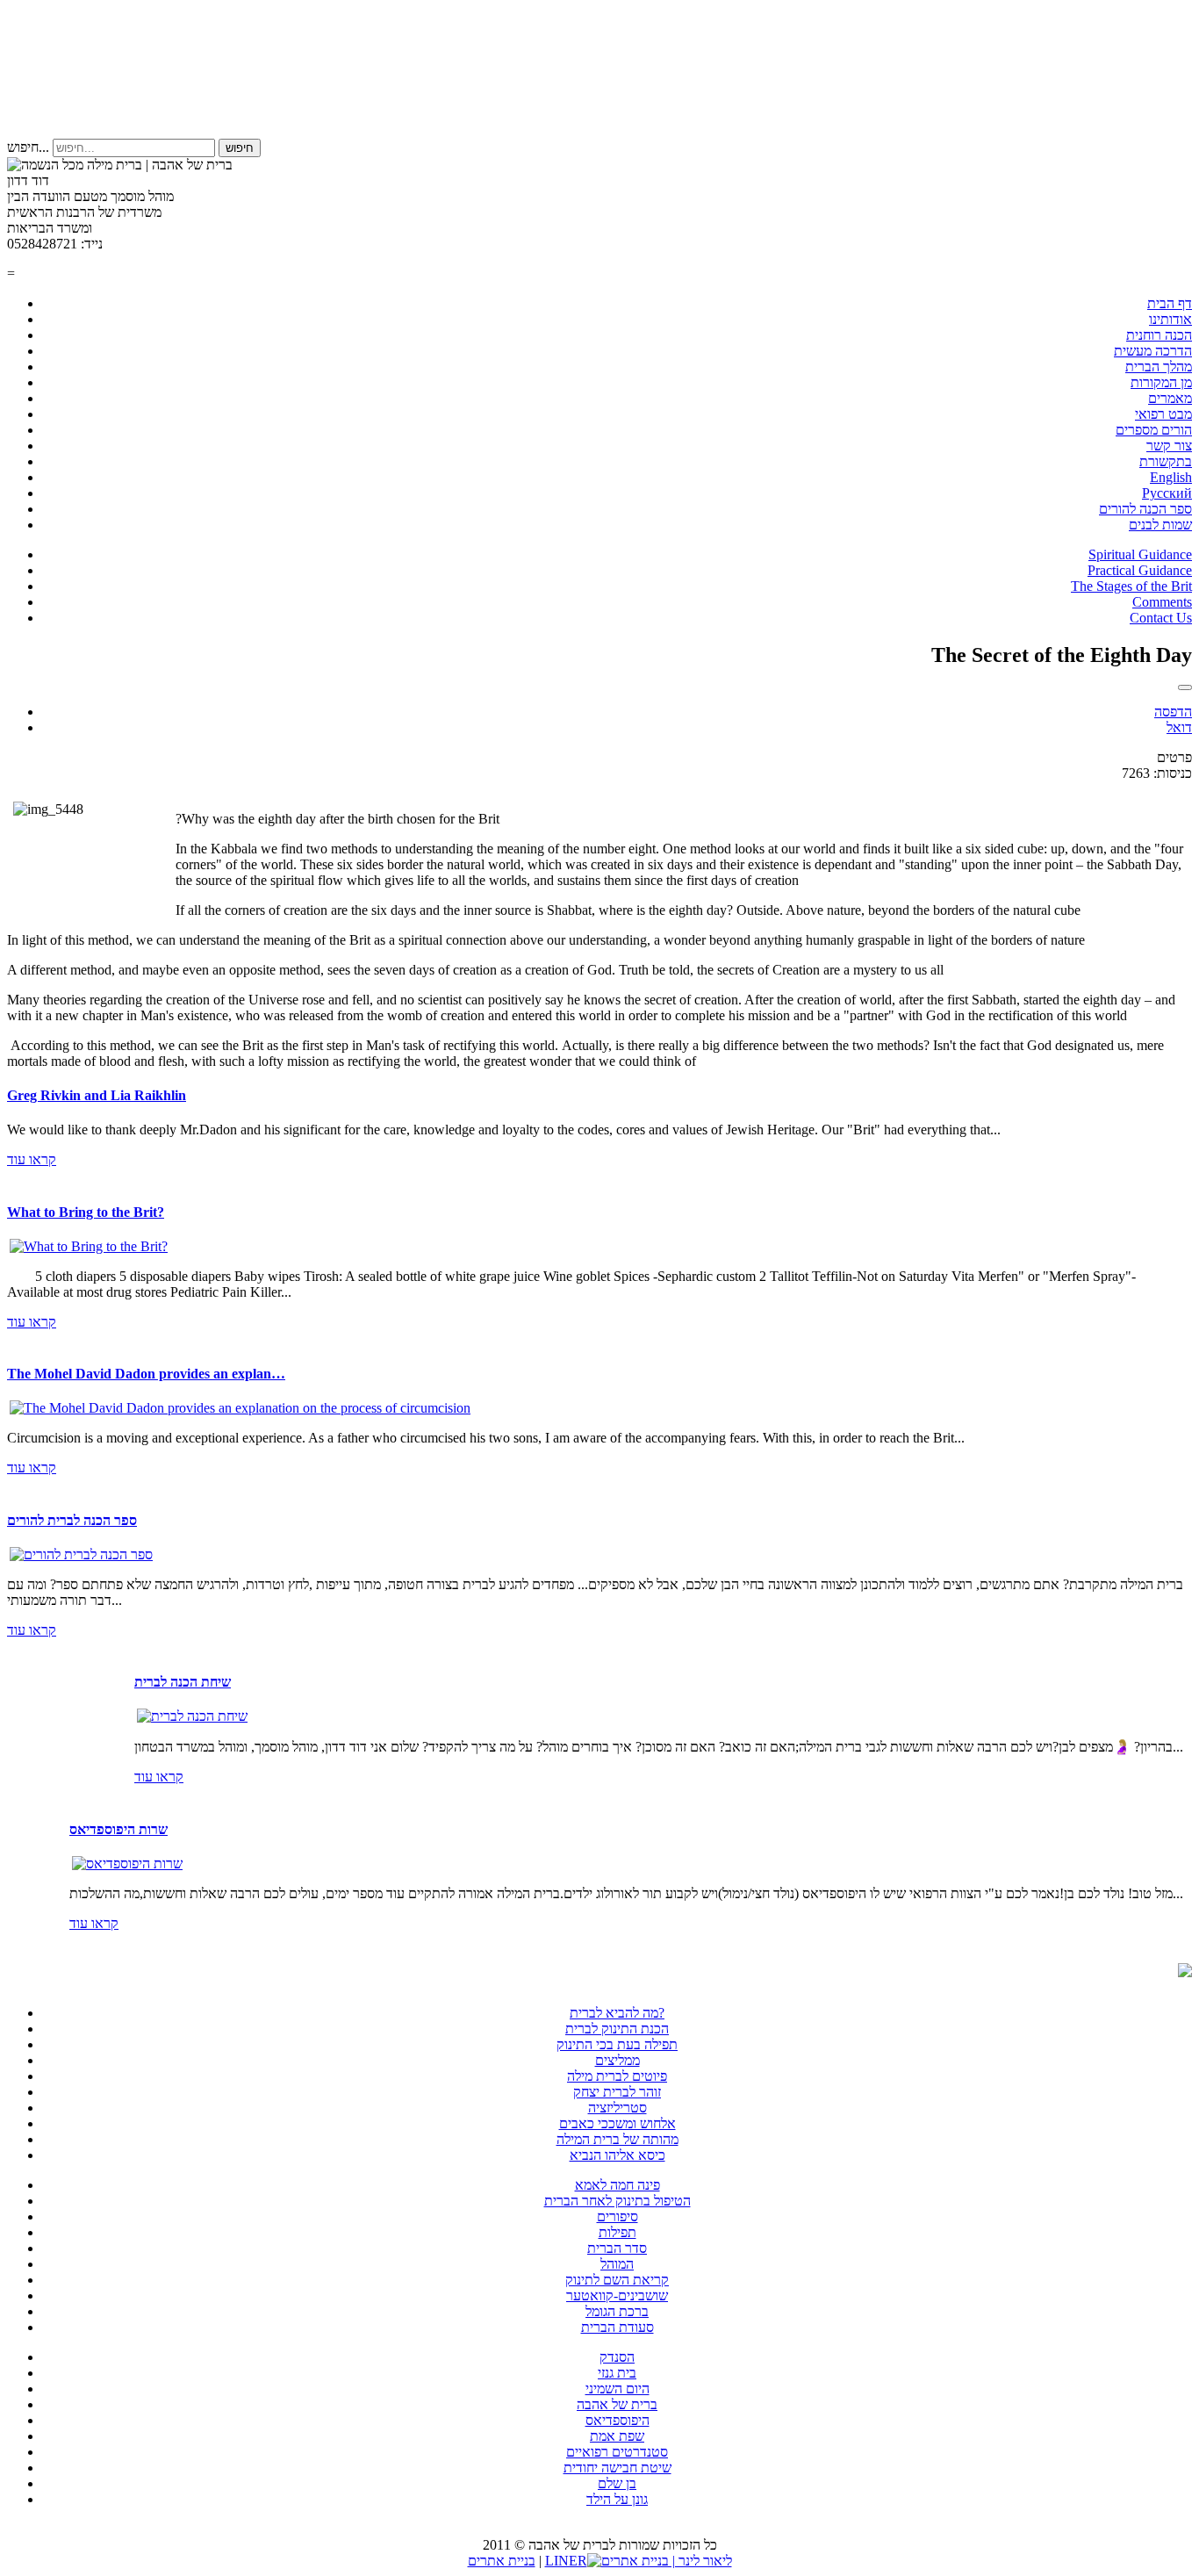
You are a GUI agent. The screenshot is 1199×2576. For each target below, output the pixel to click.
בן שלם (617, 2483)
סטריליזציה (617, 2108)
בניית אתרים (502, 2561)
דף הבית (1170, 303)
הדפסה (1173, 712)
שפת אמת (617, 2436)
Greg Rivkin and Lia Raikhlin (97, 1095)
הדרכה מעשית (1153, 351)
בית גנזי (617, 2373)
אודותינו (1170, 319)
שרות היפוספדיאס (118, 1829)
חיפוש (240, 148)
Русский (1167, 493)
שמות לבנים (1160, 525)
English (1171, 477)
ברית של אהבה (617, 2404)
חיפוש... (28, 147)
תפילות (617, 2232)
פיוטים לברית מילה (617, 2076)
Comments (1162, 602)
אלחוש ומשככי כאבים (617, 2123)
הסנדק (617, 2357)
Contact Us (1161, 618)
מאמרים (1170, 398)
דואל (1179, 727)
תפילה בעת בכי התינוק (617, 2044)
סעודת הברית (617, 2327)
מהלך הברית (1159, 367)
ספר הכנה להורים (1145, 509)
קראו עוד (32, 1159)
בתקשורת (1166, 461)
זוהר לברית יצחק (617, 2092)
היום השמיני (617, 2389)
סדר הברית (617, 2248)
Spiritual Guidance (1140, 554)
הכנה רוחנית (1159, 335)
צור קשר (1169, 446)
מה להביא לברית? (617, 2013)
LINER (566, 2561)
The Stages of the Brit (1131, 586)
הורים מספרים (1154, 430)
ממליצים (617, 2060)
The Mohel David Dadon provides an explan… (146, 1374)
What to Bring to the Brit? (86, 1212)
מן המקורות (1161, 382)
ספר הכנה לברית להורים (72, 1520)
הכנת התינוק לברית (617, 2029)
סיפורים (617, 2216)
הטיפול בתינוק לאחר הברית (617, 2201)
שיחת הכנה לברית (183, 1682)
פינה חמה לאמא (617, 2185)
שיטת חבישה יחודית (617, 2468)
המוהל (617, 2264)
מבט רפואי (1163, 414)
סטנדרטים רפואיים (617, 2452)
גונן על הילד (617, 2499)
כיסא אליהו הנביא (617, 2155)
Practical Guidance (1140, 570)
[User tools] (1185, 687)
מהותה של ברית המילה (617, 2139)
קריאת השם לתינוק (617, 2280)
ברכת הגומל (617, 2311)
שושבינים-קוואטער (617, 2295)
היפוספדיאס (617, 2420)
